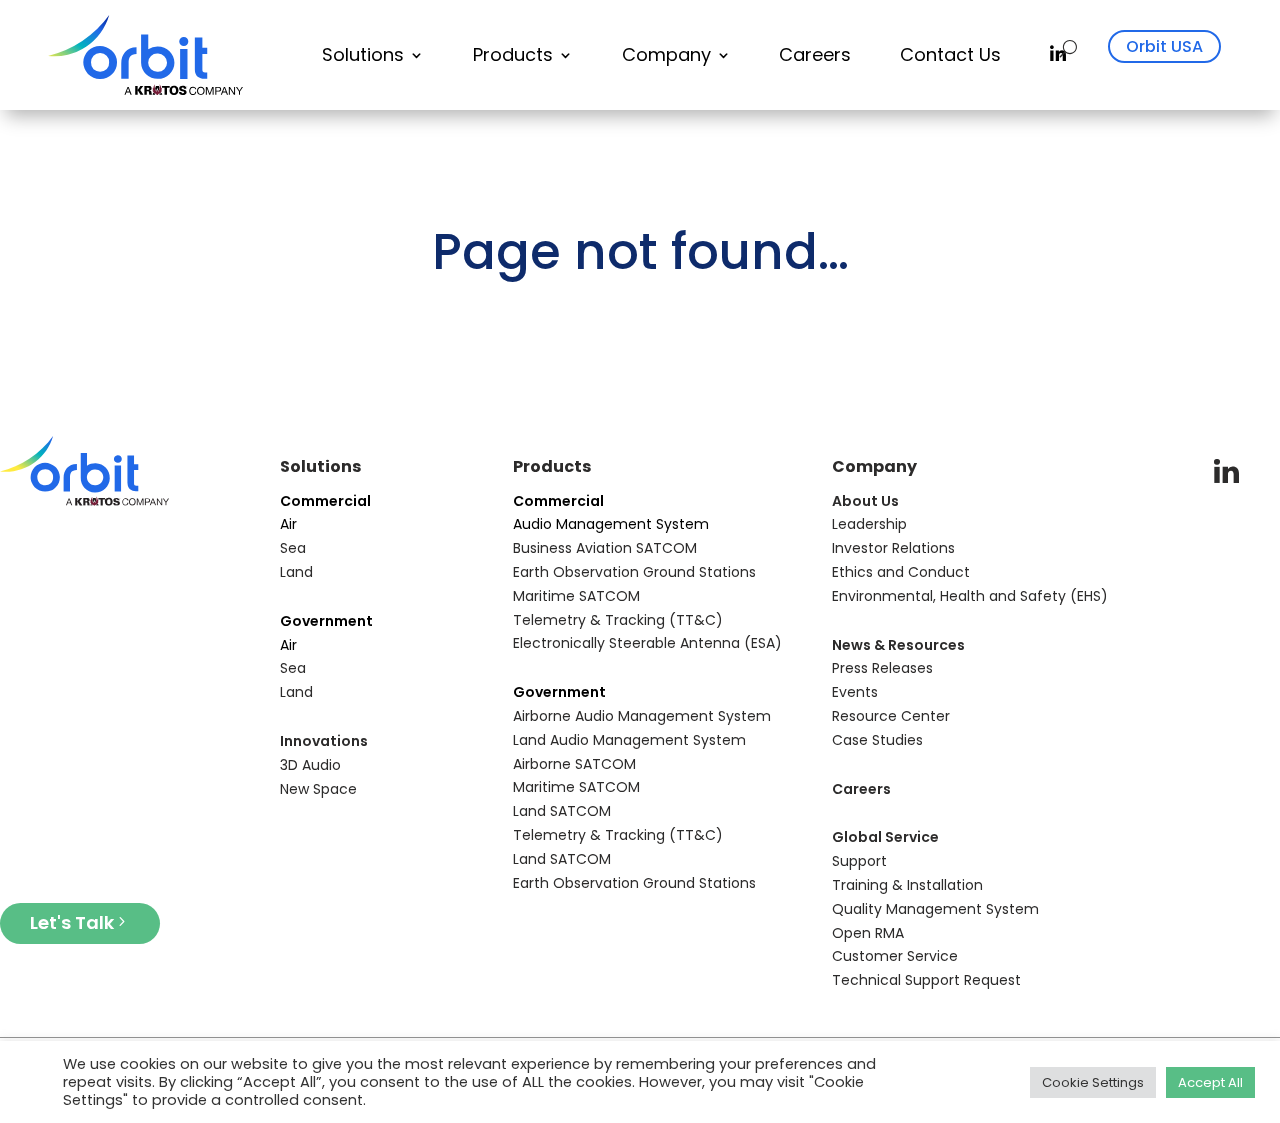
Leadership (869, 524)
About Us (865, 501)
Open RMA (868, 933)
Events (855, 692)
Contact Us (950, 54)
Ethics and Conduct (901, 572)
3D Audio (310, 765)
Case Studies (877, 740)
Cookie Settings (1093, 1082)
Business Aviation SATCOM (605, 548)
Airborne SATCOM (574, 764)
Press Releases (882, 668)
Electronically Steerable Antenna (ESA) (647, 643)
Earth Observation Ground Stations (634, 572)
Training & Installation (907, 885)
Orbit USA (1164, 46)
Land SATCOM (562, 811)
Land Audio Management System (629, 740)
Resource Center (891, 716)
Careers (815, 54)
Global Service (885, 837)
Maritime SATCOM (576, 596)
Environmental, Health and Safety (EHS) (970, 596)
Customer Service (895, 956)
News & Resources (898, 645)
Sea (293, 548)
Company (666, 54)
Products (513, 54)
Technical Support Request (926, 980)
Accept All (1210, 1082)
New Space (318, 789)
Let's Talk (72, 922)
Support (859, 861)
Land (296, 572)
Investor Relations (893, 548)
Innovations (324, 741)
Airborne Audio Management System (642, 716)
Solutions (363, 54)
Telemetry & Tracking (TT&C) (618, 620)
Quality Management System (935, 909)
